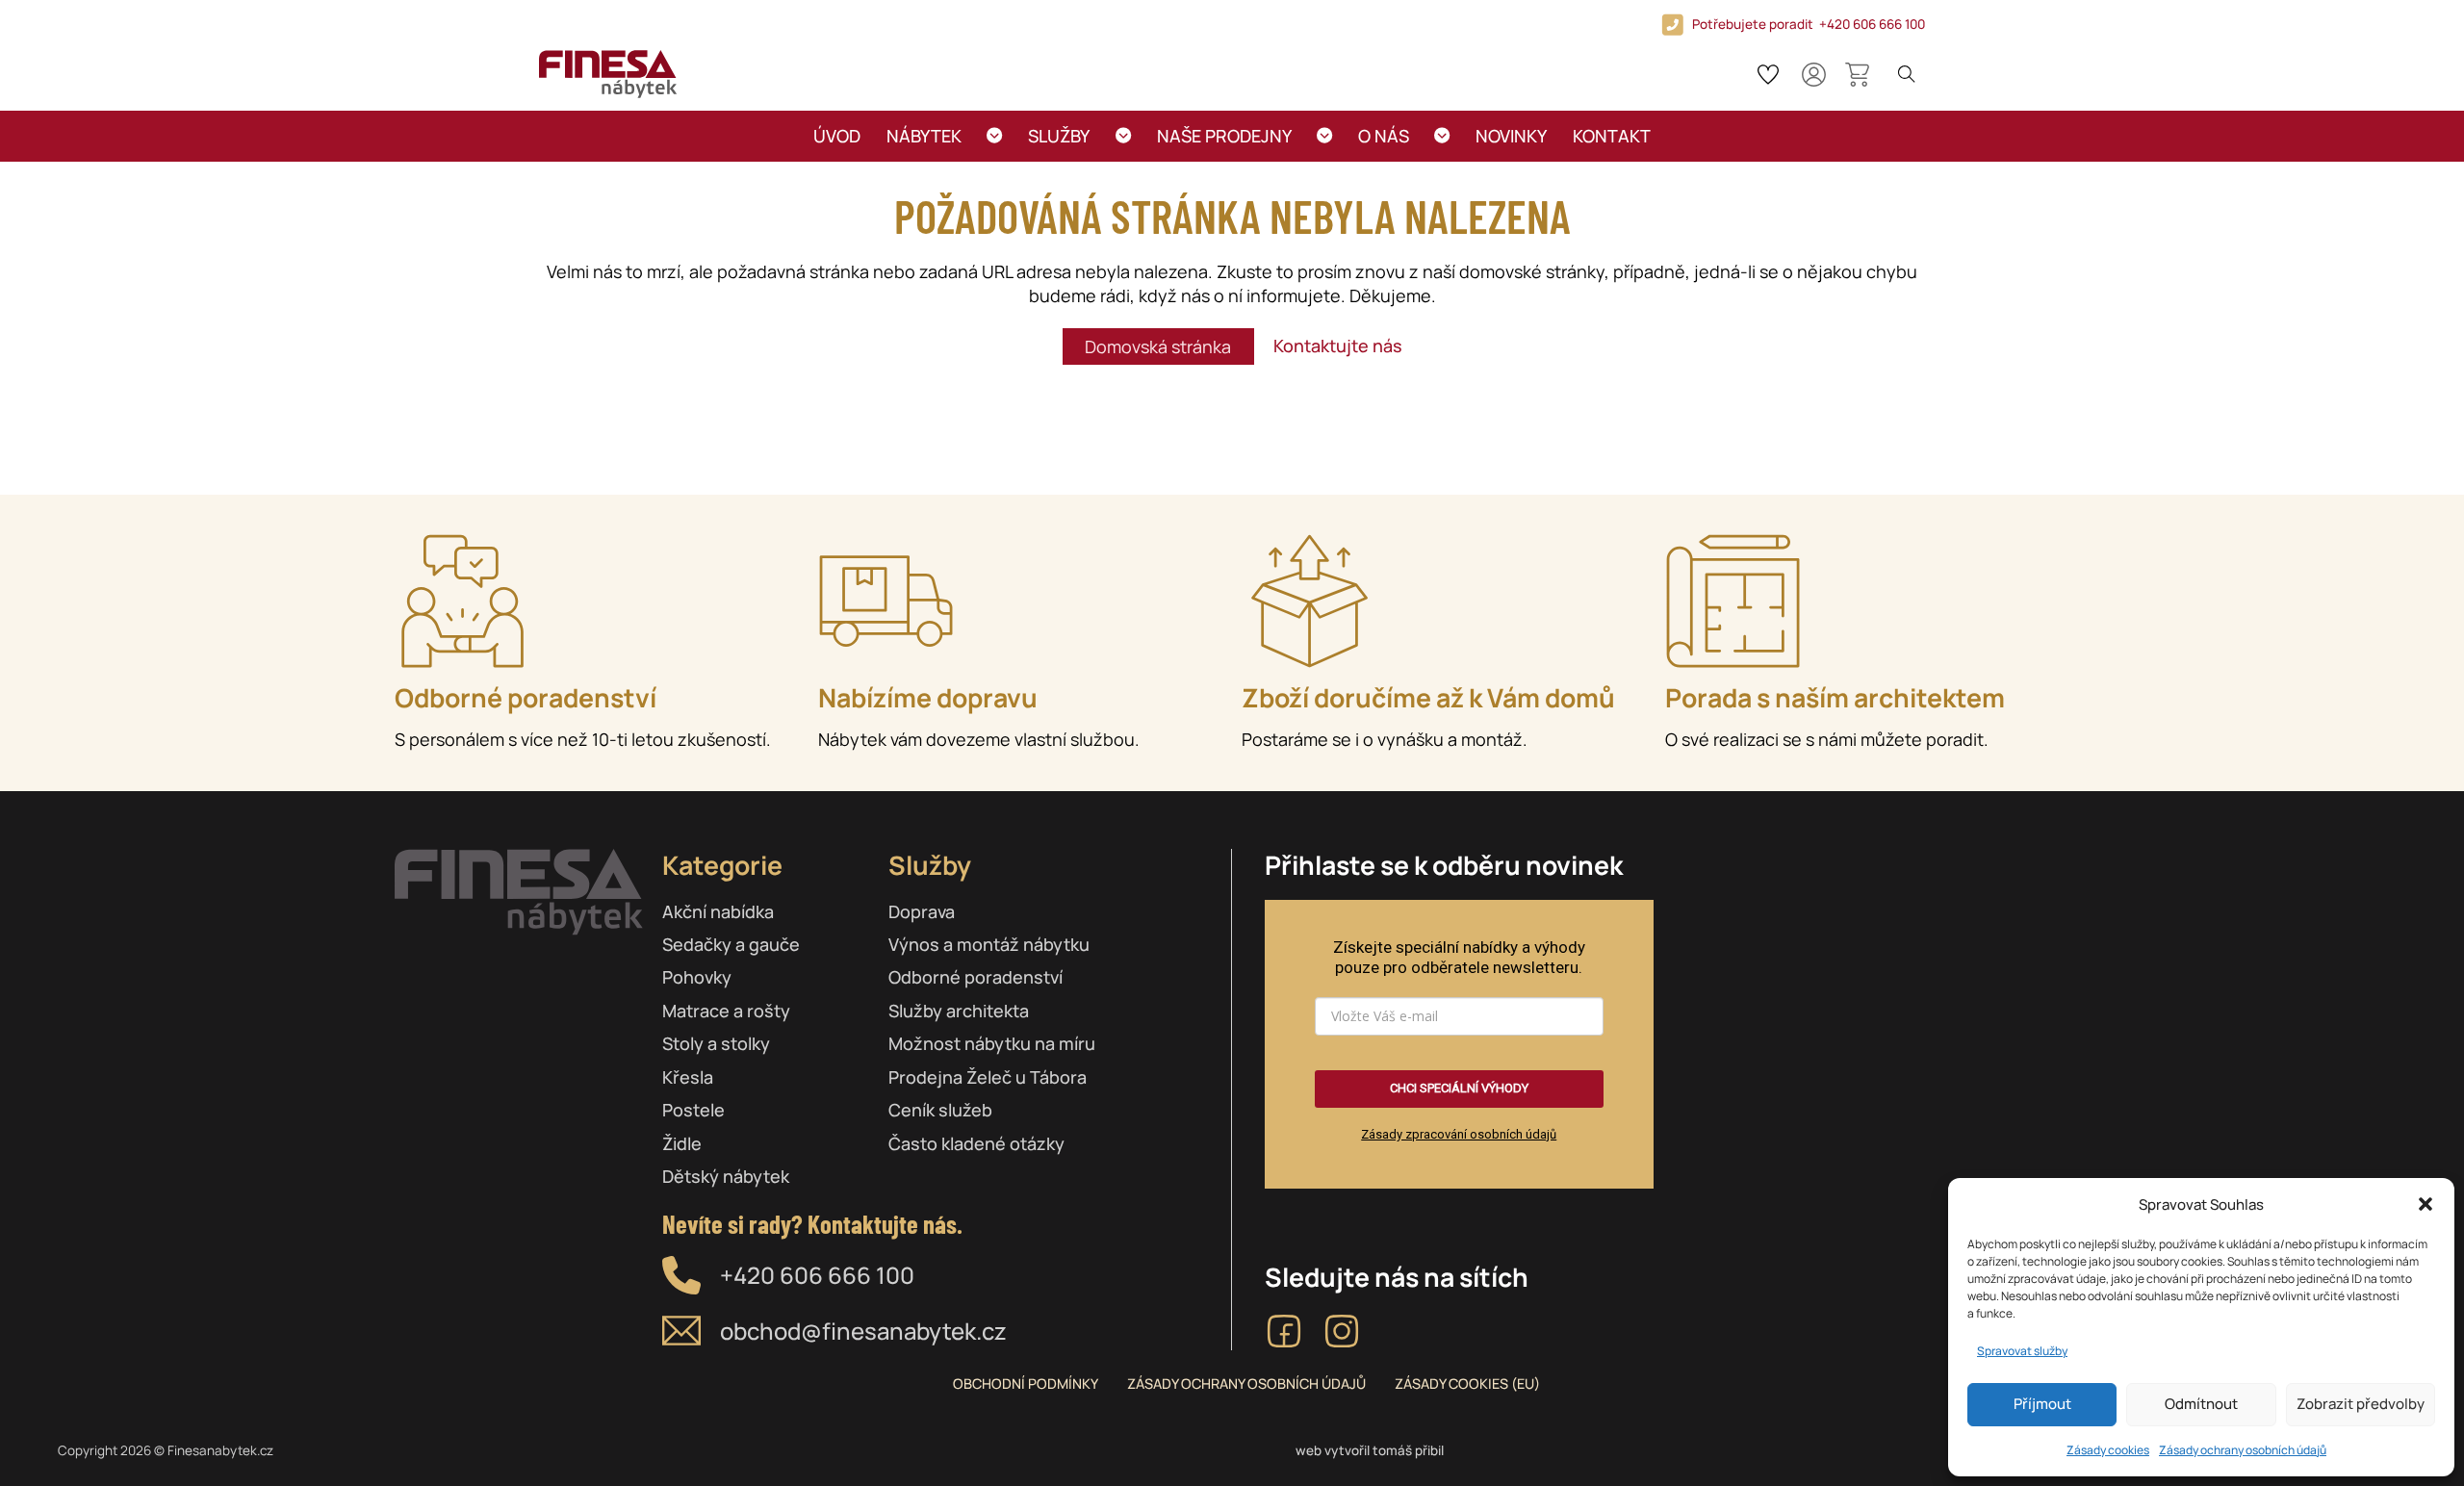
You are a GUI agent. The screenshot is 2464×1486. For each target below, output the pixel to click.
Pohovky (697, 977)
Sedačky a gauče (731, 944)
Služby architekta (959, 1011)
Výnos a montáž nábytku (989, 944)
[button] (2425, 1204)
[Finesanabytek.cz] (608, 74)
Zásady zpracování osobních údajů (1459, 1134)
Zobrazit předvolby (2361, 1404)
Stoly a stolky (716, 1043)
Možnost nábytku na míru (992, 1043)
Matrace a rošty (726, 1011)
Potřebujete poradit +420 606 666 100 (1809, 24)
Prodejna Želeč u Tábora (988, 1077)
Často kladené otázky (976, 1143)
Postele (693, 1110)
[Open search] (1907, 74)
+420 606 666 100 (817, 1275)
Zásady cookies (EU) (1467, 1384)
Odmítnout (2201, 1404)
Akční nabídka (718, 911)
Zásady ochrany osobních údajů (2243, 1450)
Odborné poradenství (975, 977)
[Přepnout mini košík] (1857, 75)
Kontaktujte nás (1338, 346)
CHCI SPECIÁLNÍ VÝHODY (1459, 1088)
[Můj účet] (1814, 75)
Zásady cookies (2108, 1450)
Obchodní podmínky (1026, 1384)
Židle (682, 1143)
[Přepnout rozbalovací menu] (995, 136)
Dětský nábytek (726, 1176)
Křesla (688, 1077)
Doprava (922, 911)
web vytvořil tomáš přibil (1370, 1450)
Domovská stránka (1158, 346)
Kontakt (1612, 136)
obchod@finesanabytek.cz (863, 1331)
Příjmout (2042, 1404)
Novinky (1511, 136)
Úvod (837, 136)
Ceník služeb (940, 1110)
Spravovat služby (2022, 1351)
